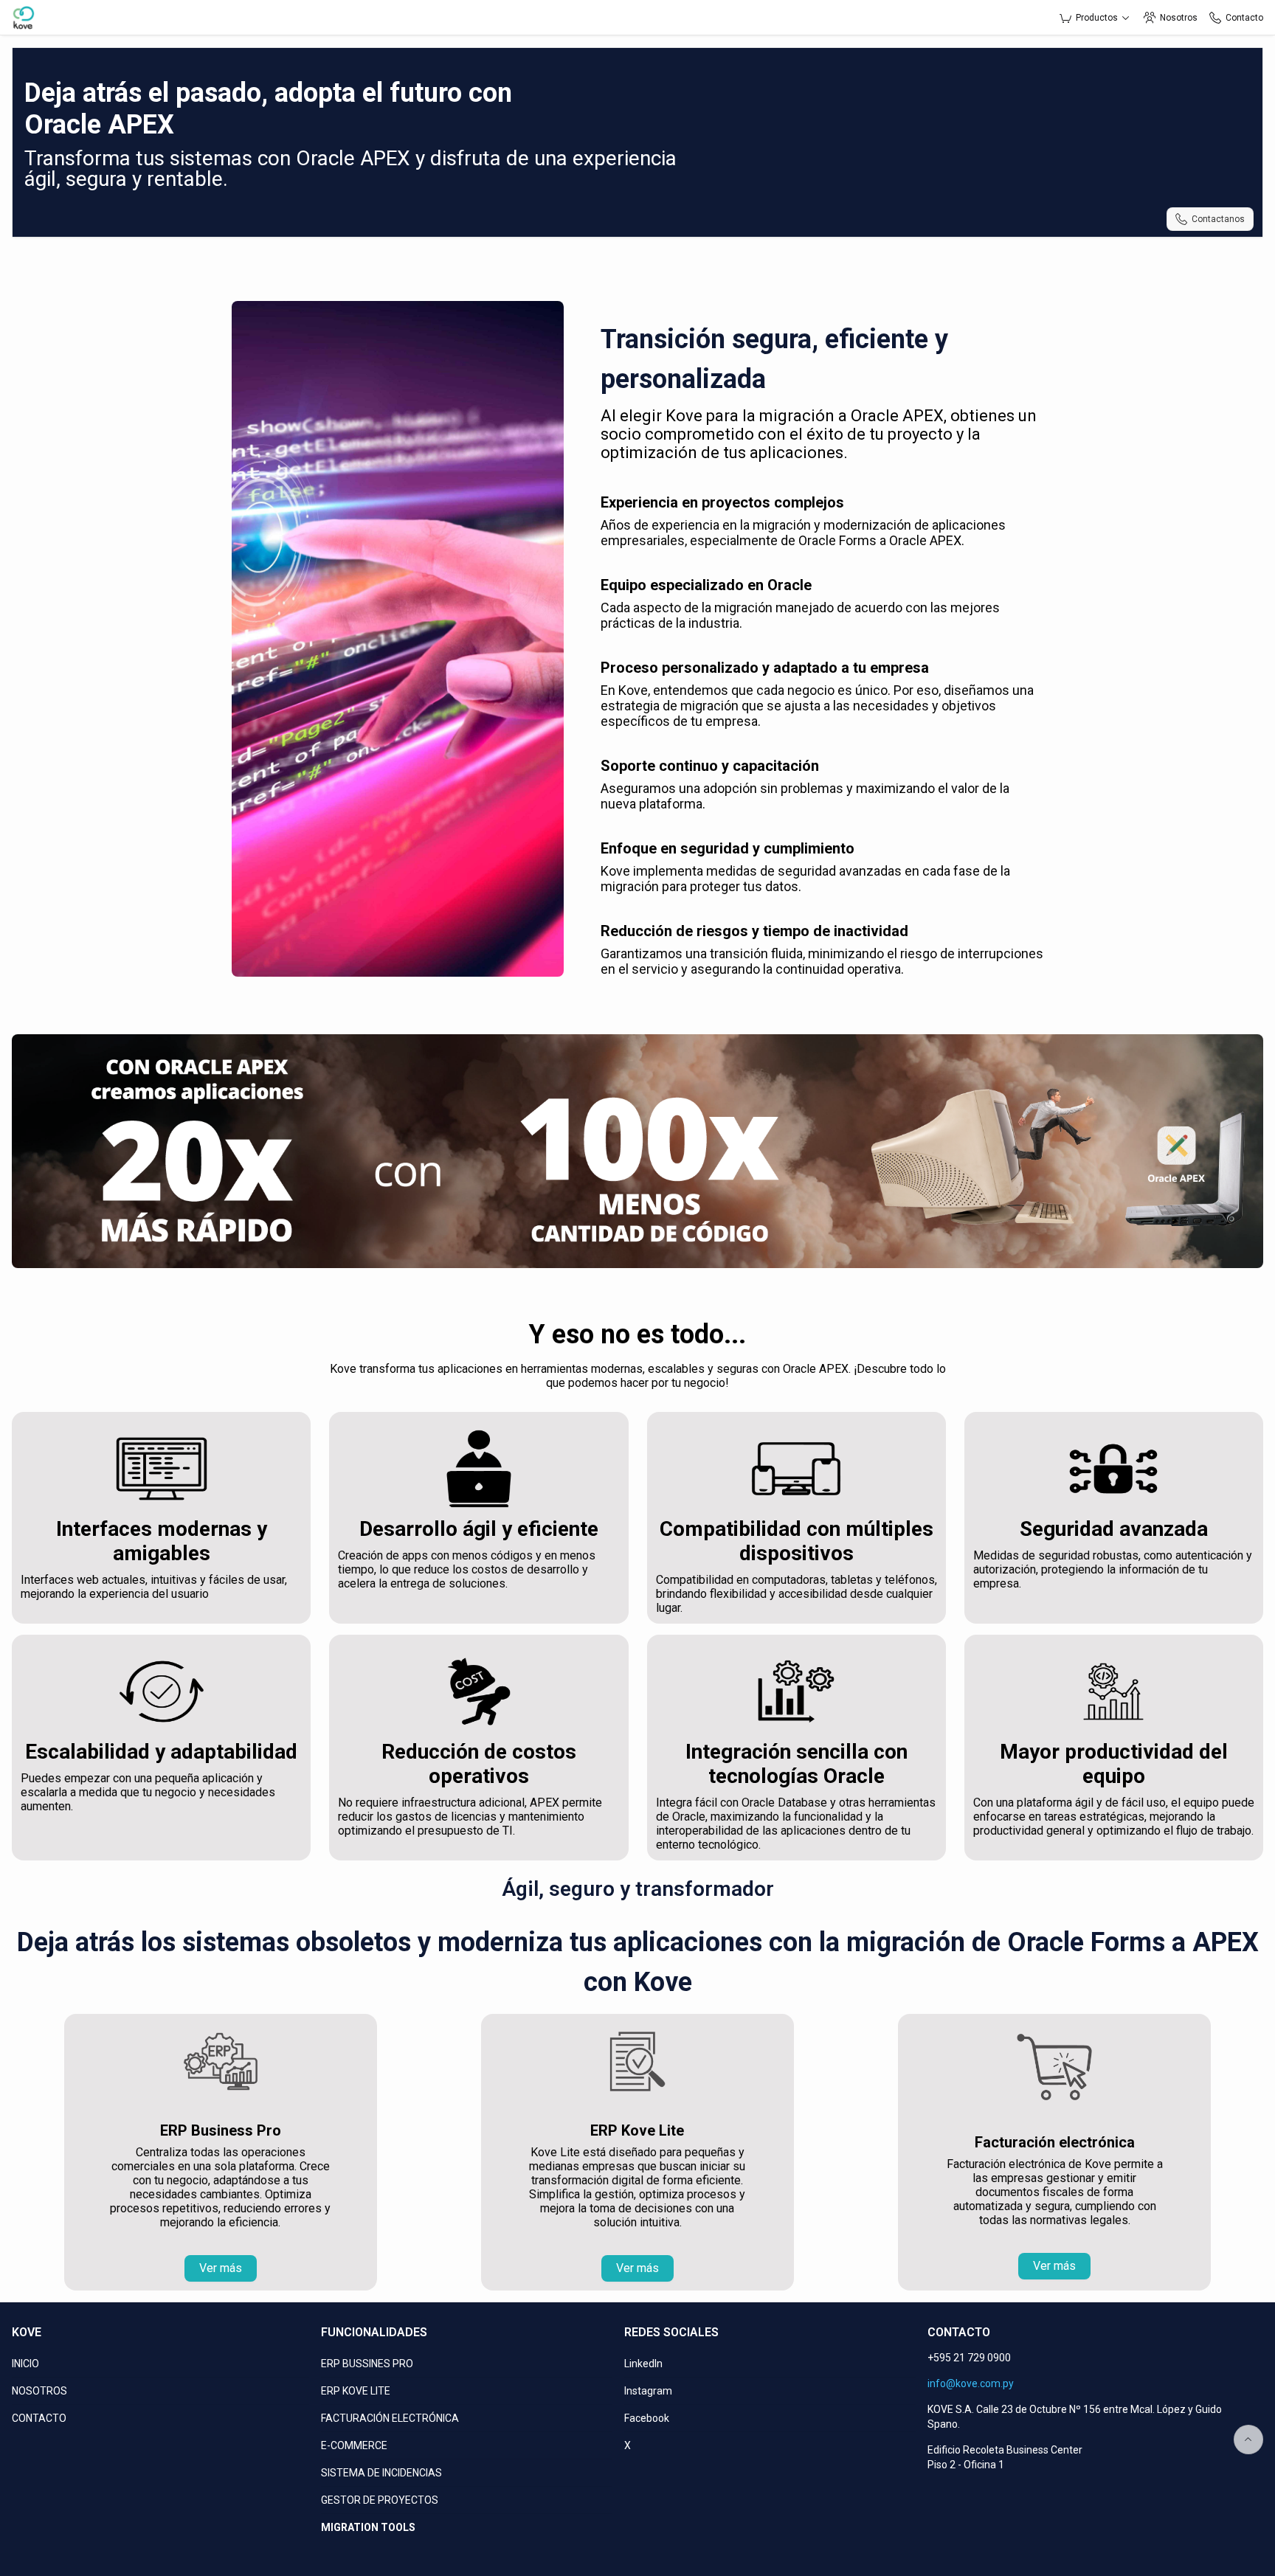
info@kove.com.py (971, 2383)
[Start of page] (1248, 2440)
